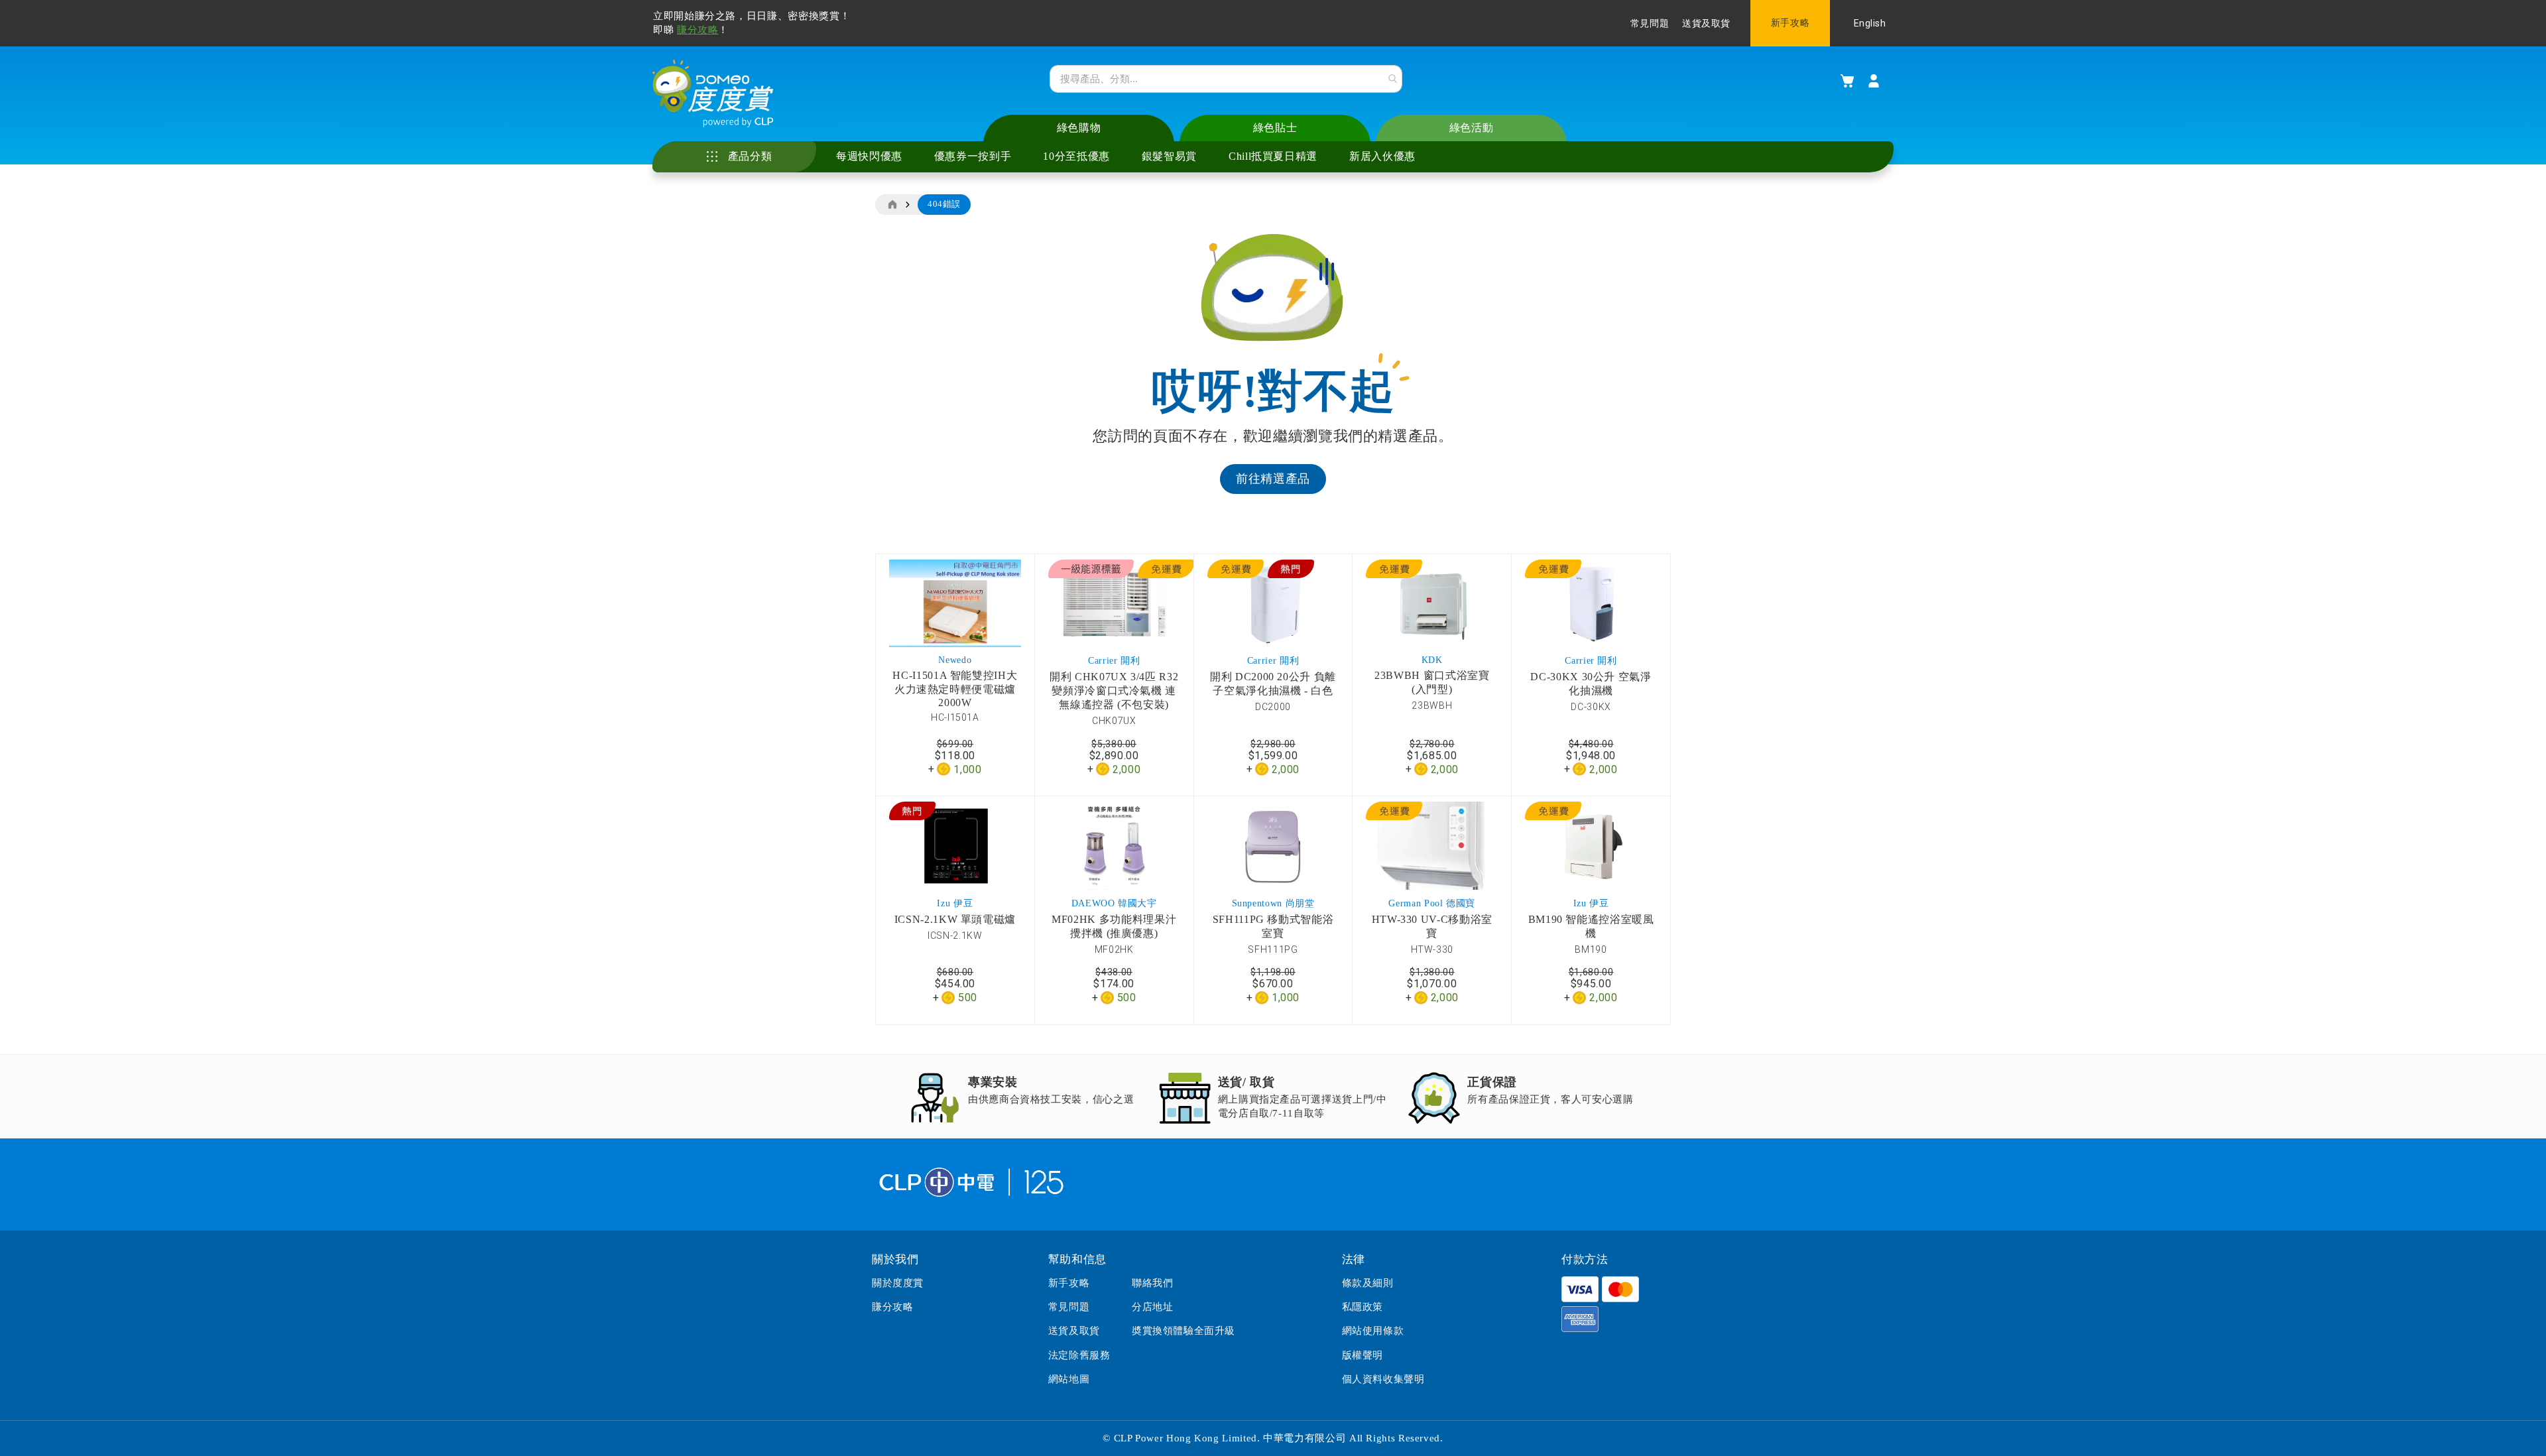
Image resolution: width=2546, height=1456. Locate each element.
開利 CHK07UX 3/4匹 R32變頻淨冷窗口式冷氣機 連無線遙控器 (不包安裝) (1114, 691)
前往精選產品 (1273, 479)
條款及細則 (1368, 1283)
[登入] (1874, 81)
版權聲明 (1363, 1355)
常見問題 (1650, 24)
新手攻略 (1790, 23)
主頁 (892, 205)
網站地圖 (1069, 1379)
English (1870, 23)
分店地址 (1152, 1307)
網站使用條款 (1373, 1331)
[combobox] (1226, 79)
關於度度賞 (898, 1283)
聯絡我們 (1152, 1283)
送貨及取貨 (1706, 24)
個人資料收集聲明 (1383, 1379)
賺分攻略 (698, 30)
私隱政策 (1363, 1307)
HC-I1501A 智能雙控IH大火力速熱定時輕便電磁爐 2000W (955, 689)
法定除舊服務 (1079, 1355)
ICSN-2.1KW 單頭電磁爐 (955, 919)
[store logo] (713, 93)
